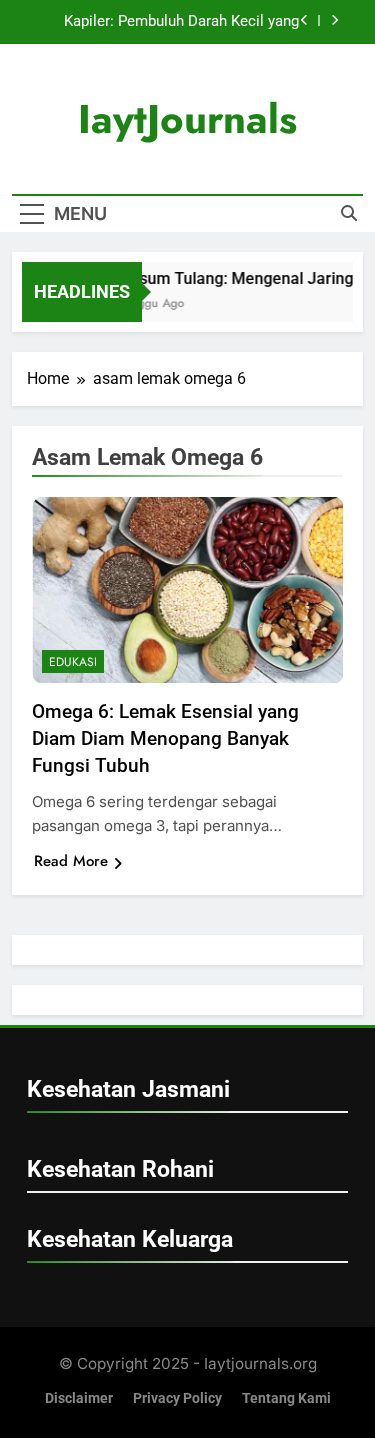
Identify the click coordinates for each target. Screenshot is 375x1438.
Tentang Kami (286, 1398)
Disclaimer (79, 1398)
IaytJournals (187, 119)
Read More (71, 861)
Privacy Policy (177, 1398)
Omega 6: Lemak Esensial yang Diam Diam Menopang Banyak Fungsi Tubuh (165, 738)
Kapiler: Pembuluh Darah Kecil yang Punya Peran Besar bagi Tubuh (181, 22)
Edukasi (73, 662)
